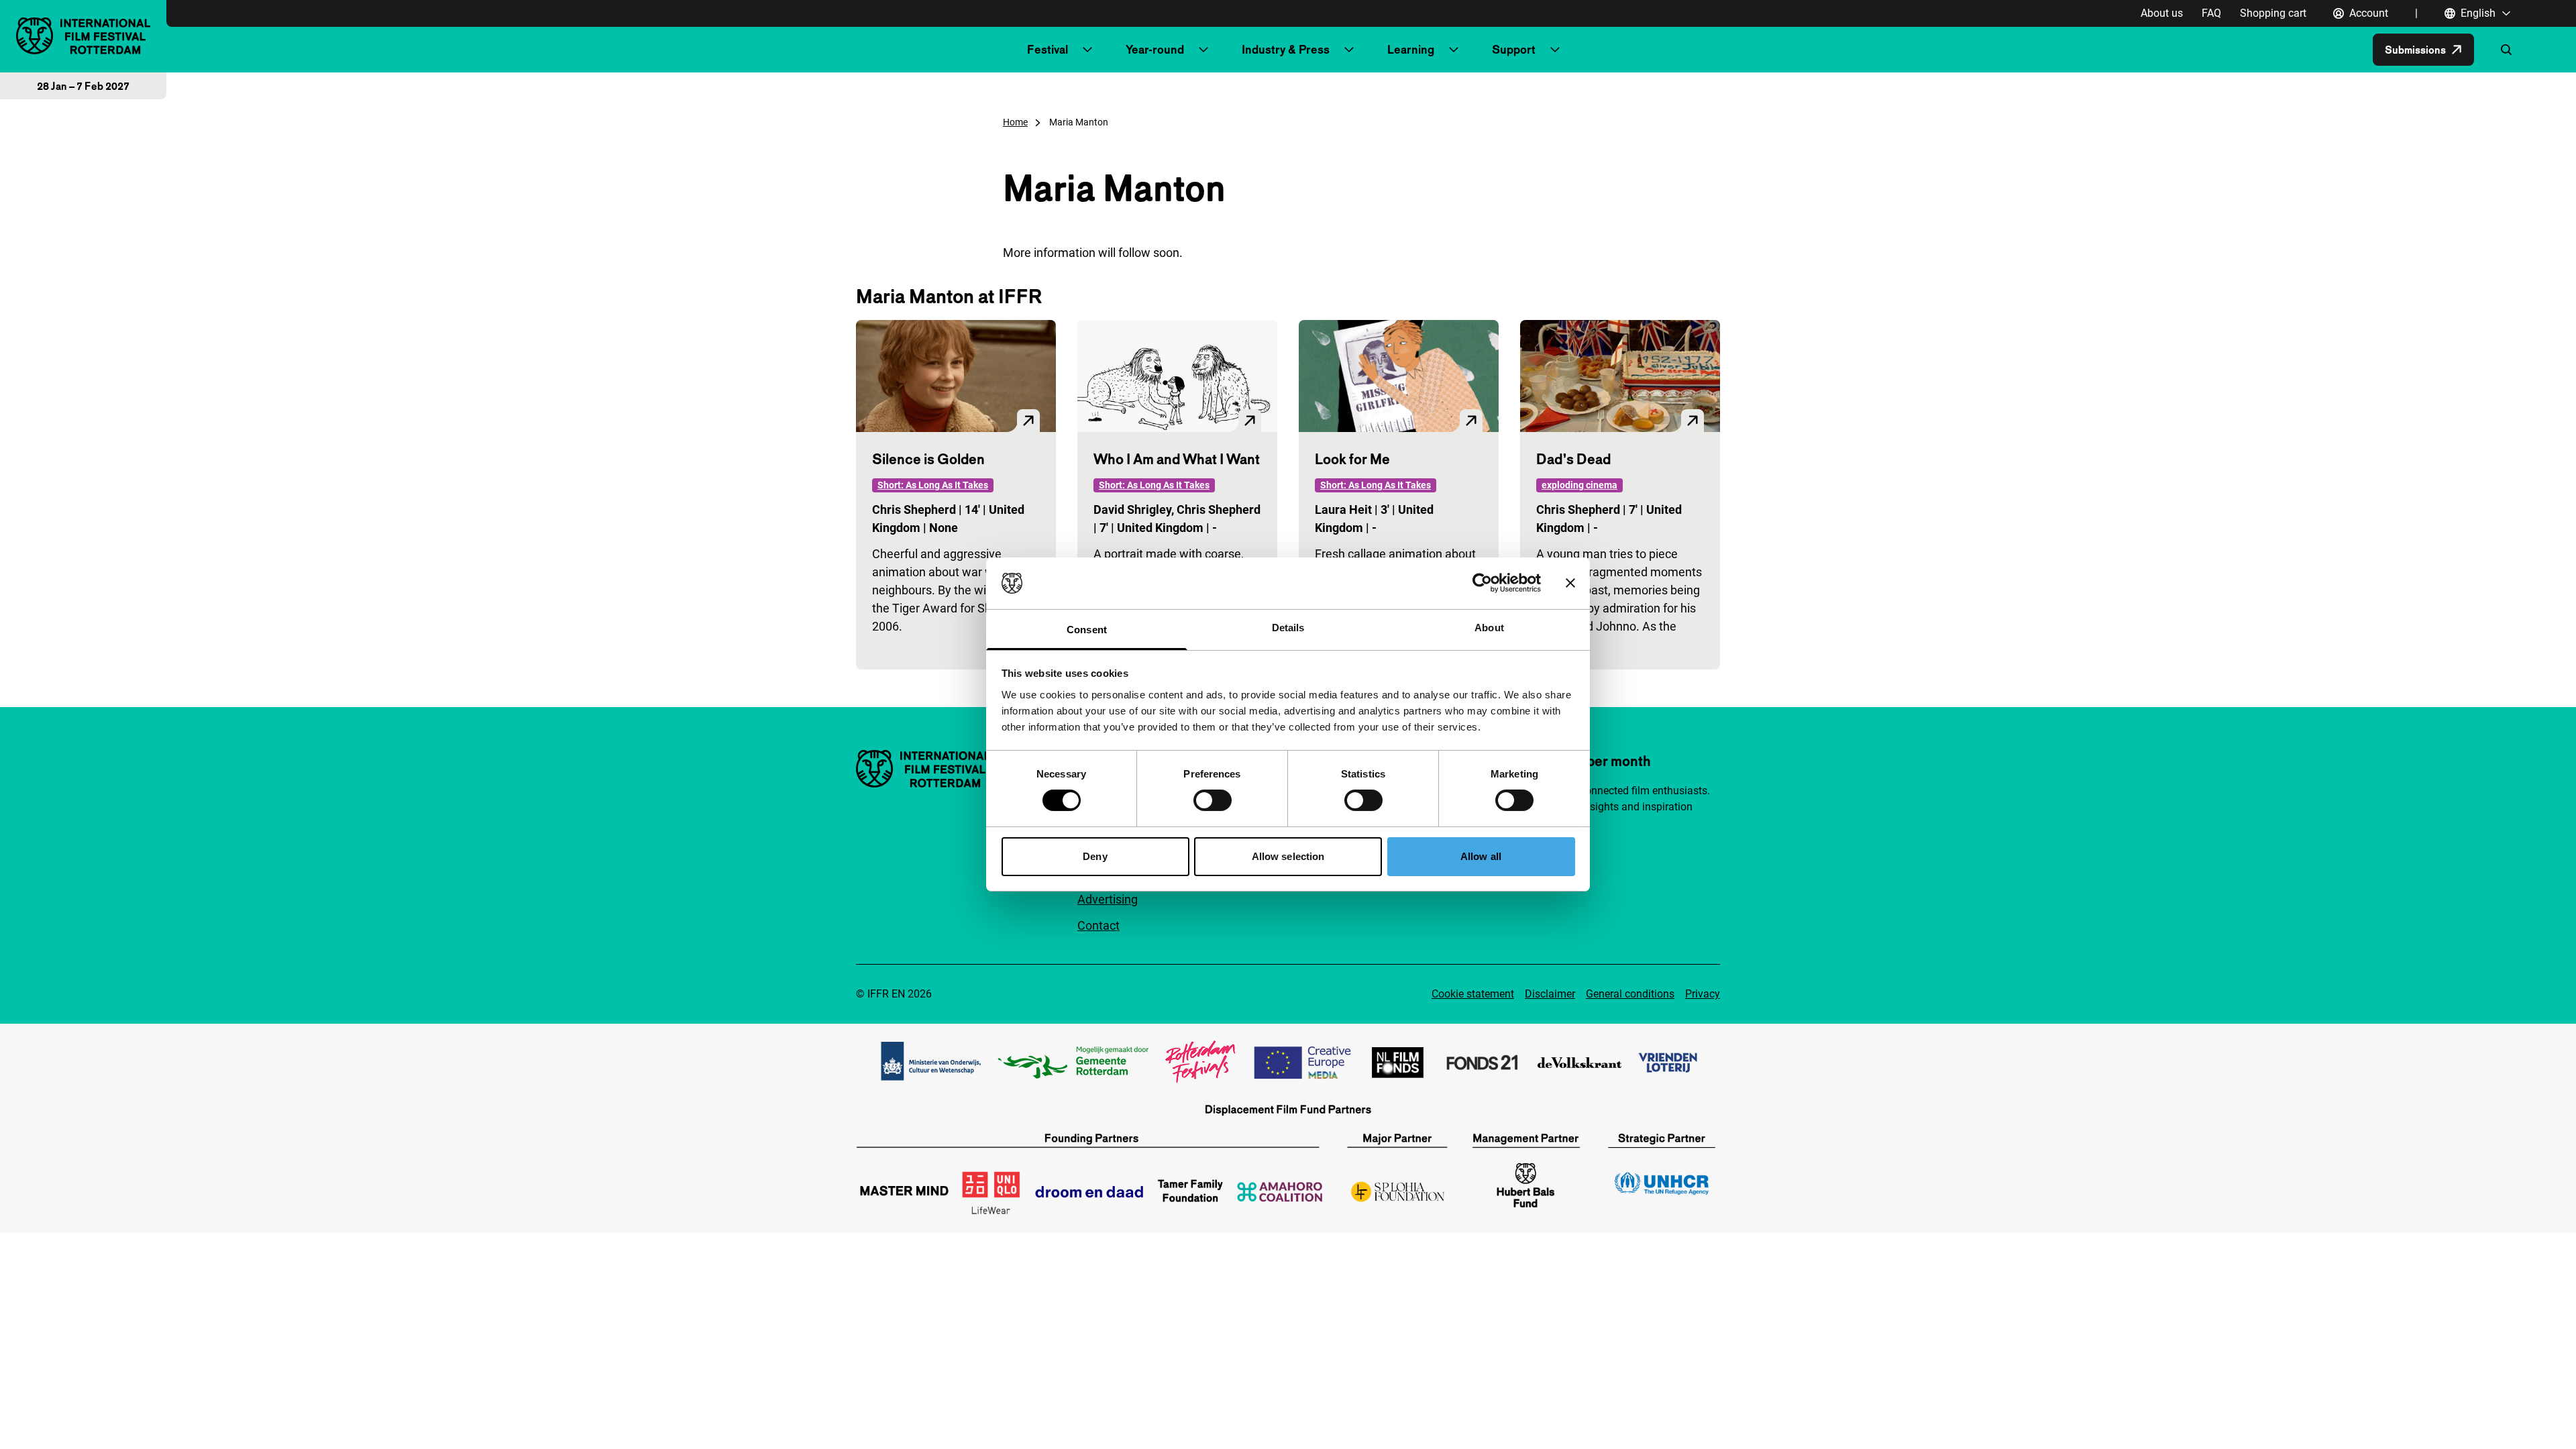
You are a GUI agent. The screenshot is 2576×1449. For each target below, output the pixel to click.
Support (1514, 49)
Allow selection (1288, 856)
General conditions (1630, 994)
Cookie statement (1473, 994)
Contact (1098, 925)
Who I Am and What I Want (1177, 459)
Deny (1095, 856)
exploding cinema (1579, 485)
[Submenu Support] (1555, 50)
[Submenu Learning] (1454, 50)
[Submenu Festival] (1087, 50)
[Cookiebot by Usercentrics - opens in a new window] (1482, 583)
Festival (1048, 49)
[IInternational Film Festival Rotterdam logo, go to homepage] (83, 36)
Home (1015, 122)
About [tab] (1489, 628)
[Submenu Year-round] (1203, 50)
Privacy (1703, 994)
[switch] (1213, 800)
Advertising (1108, 899)
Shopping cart (2273, 13)
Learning (1411, 49)
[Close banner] (1570, 583)
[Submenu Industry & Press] (1349, 50)
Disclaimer (1550, 994)
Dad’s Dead (1573, 459)
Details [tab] (1288, 628)
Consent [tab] (1087, 630)
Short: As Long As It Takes (933, 485)
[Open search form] (2506, 50)
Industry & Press (1286, 49)
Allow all (1481, 856)
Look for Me (1352, 459)
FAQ (2211, 13)
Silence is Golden (928, 459)
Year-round (1155, 49)
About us (2162, 13)
